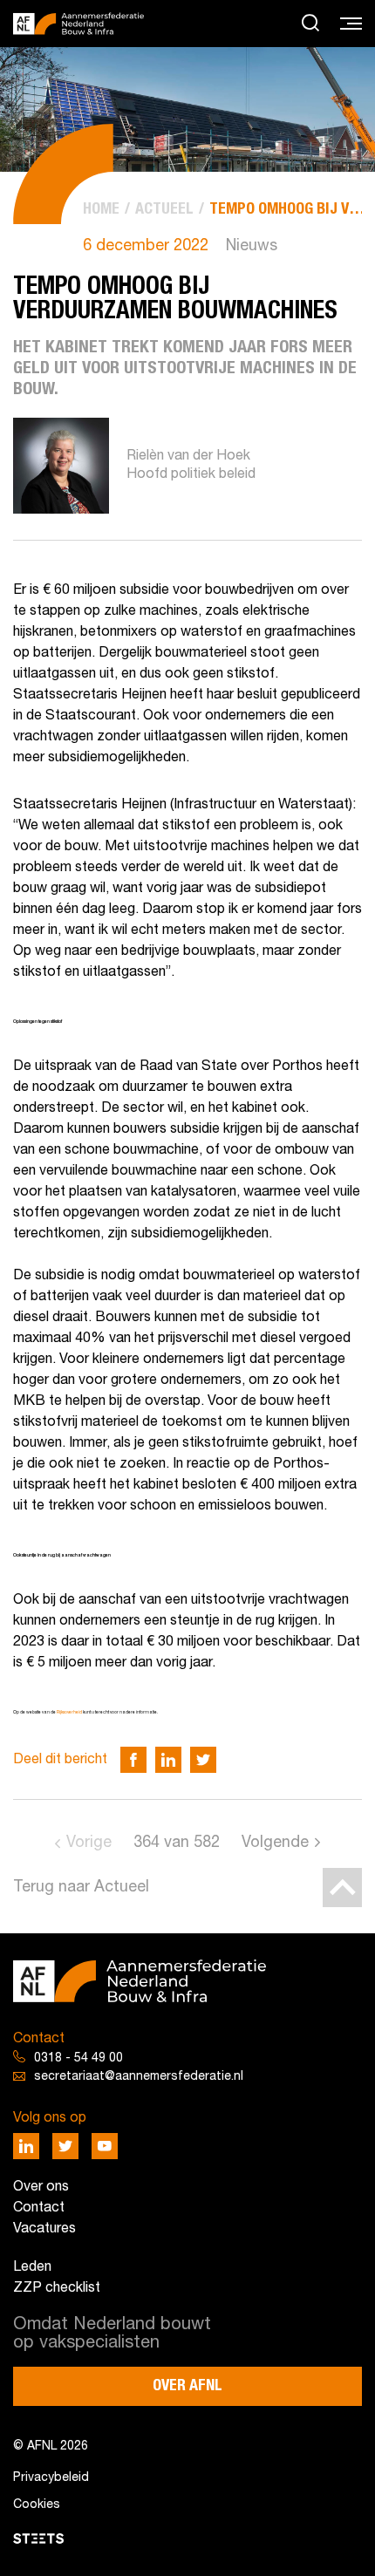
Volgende (275, 1843)
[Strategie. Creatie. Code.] (38, 2539)
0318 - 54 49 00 (78, 2058)
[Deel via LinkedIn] (168, 1760)
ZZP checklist (57, 2288)
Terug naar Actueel (81, 1888)
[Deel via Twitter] (203, 1760)
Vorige (89, 1843)
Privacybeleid (51, 2478)
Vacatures (44, 2229)
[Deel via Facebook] (133, 1760)
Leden (32, 2267)
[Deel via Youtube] (105, 2146)
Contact (39, 2208)
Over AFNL (187, 2386)
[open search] (310, 24)
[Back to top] (342, 1888)
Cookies (37, 2505)
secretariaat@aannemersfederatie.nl (139, 2077)
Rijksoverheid (69, 1713)
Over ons (41, 2187)
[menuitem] (101, 210)
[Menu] (351, 24)
